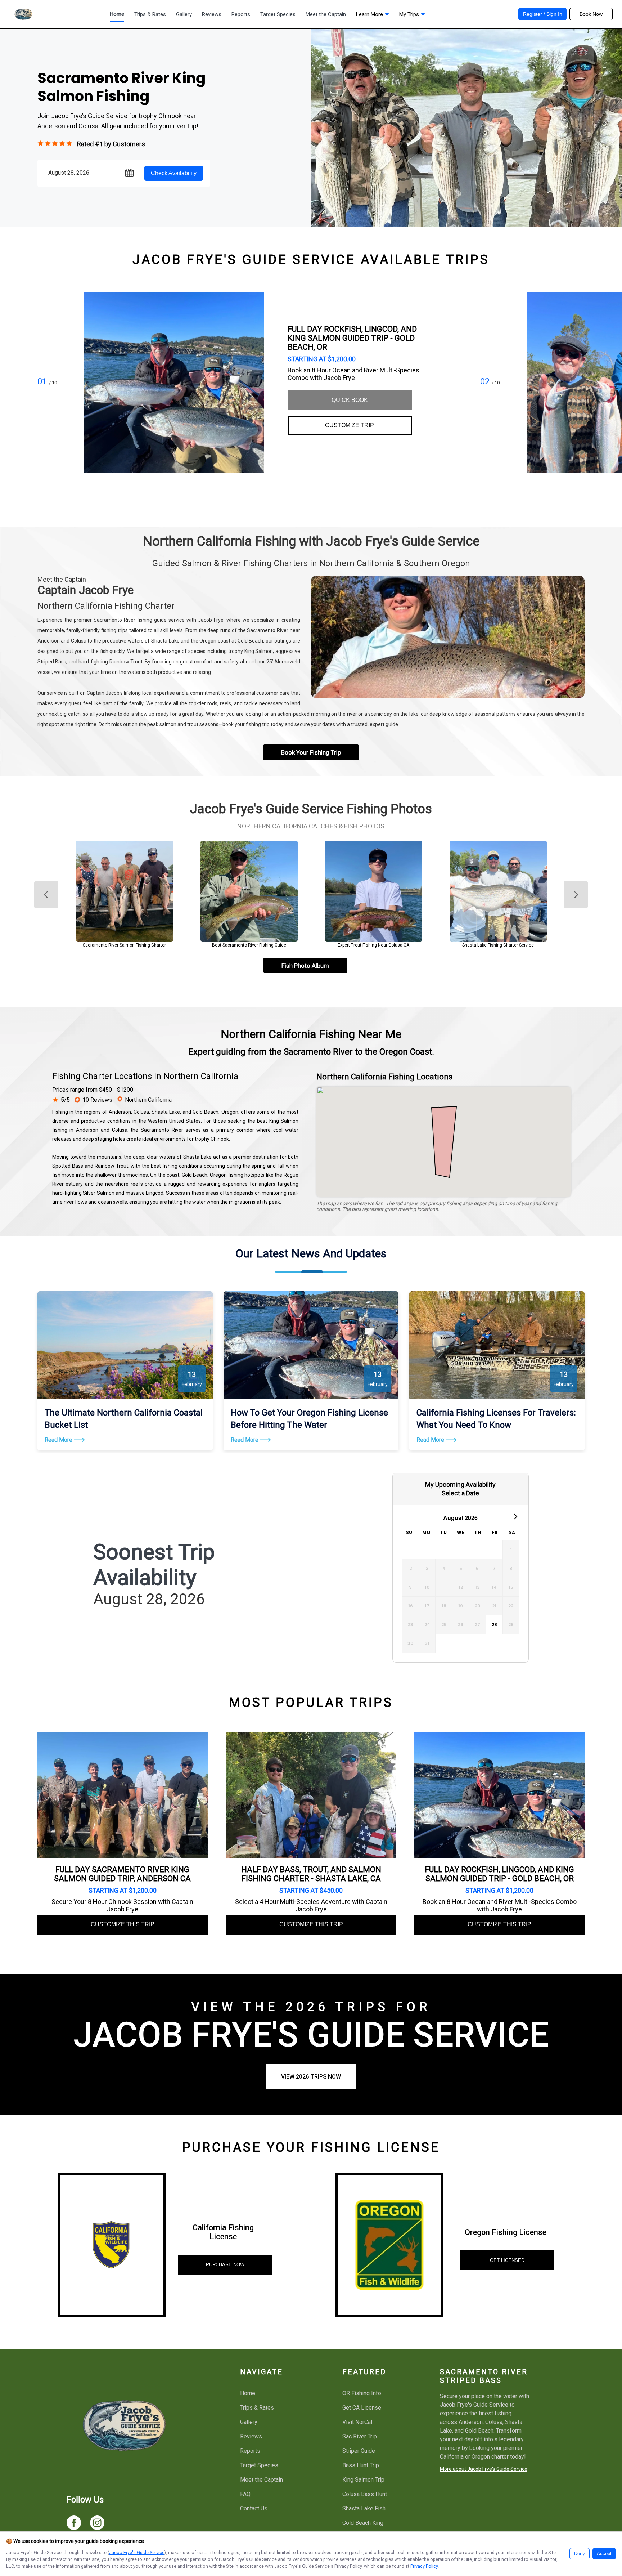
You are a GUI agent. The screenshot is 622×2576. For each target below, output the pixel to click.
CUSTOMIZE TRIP (350, 425)
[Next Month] (515, 1516)
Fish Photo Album (305, 966)
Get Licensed (507, 2260)
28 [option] (494, 1625)
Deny (580, 2554)
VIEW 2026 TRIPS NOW (311, 2077)
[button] (373, 16)
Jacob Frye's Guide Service (137, 2552)
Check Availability (174, 173)
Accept (604, 2554)
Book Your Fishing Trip (311, 752)
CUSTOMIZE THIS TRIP (123, 1924)
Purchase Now (225, 2265)
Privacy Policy (424, 2566)
